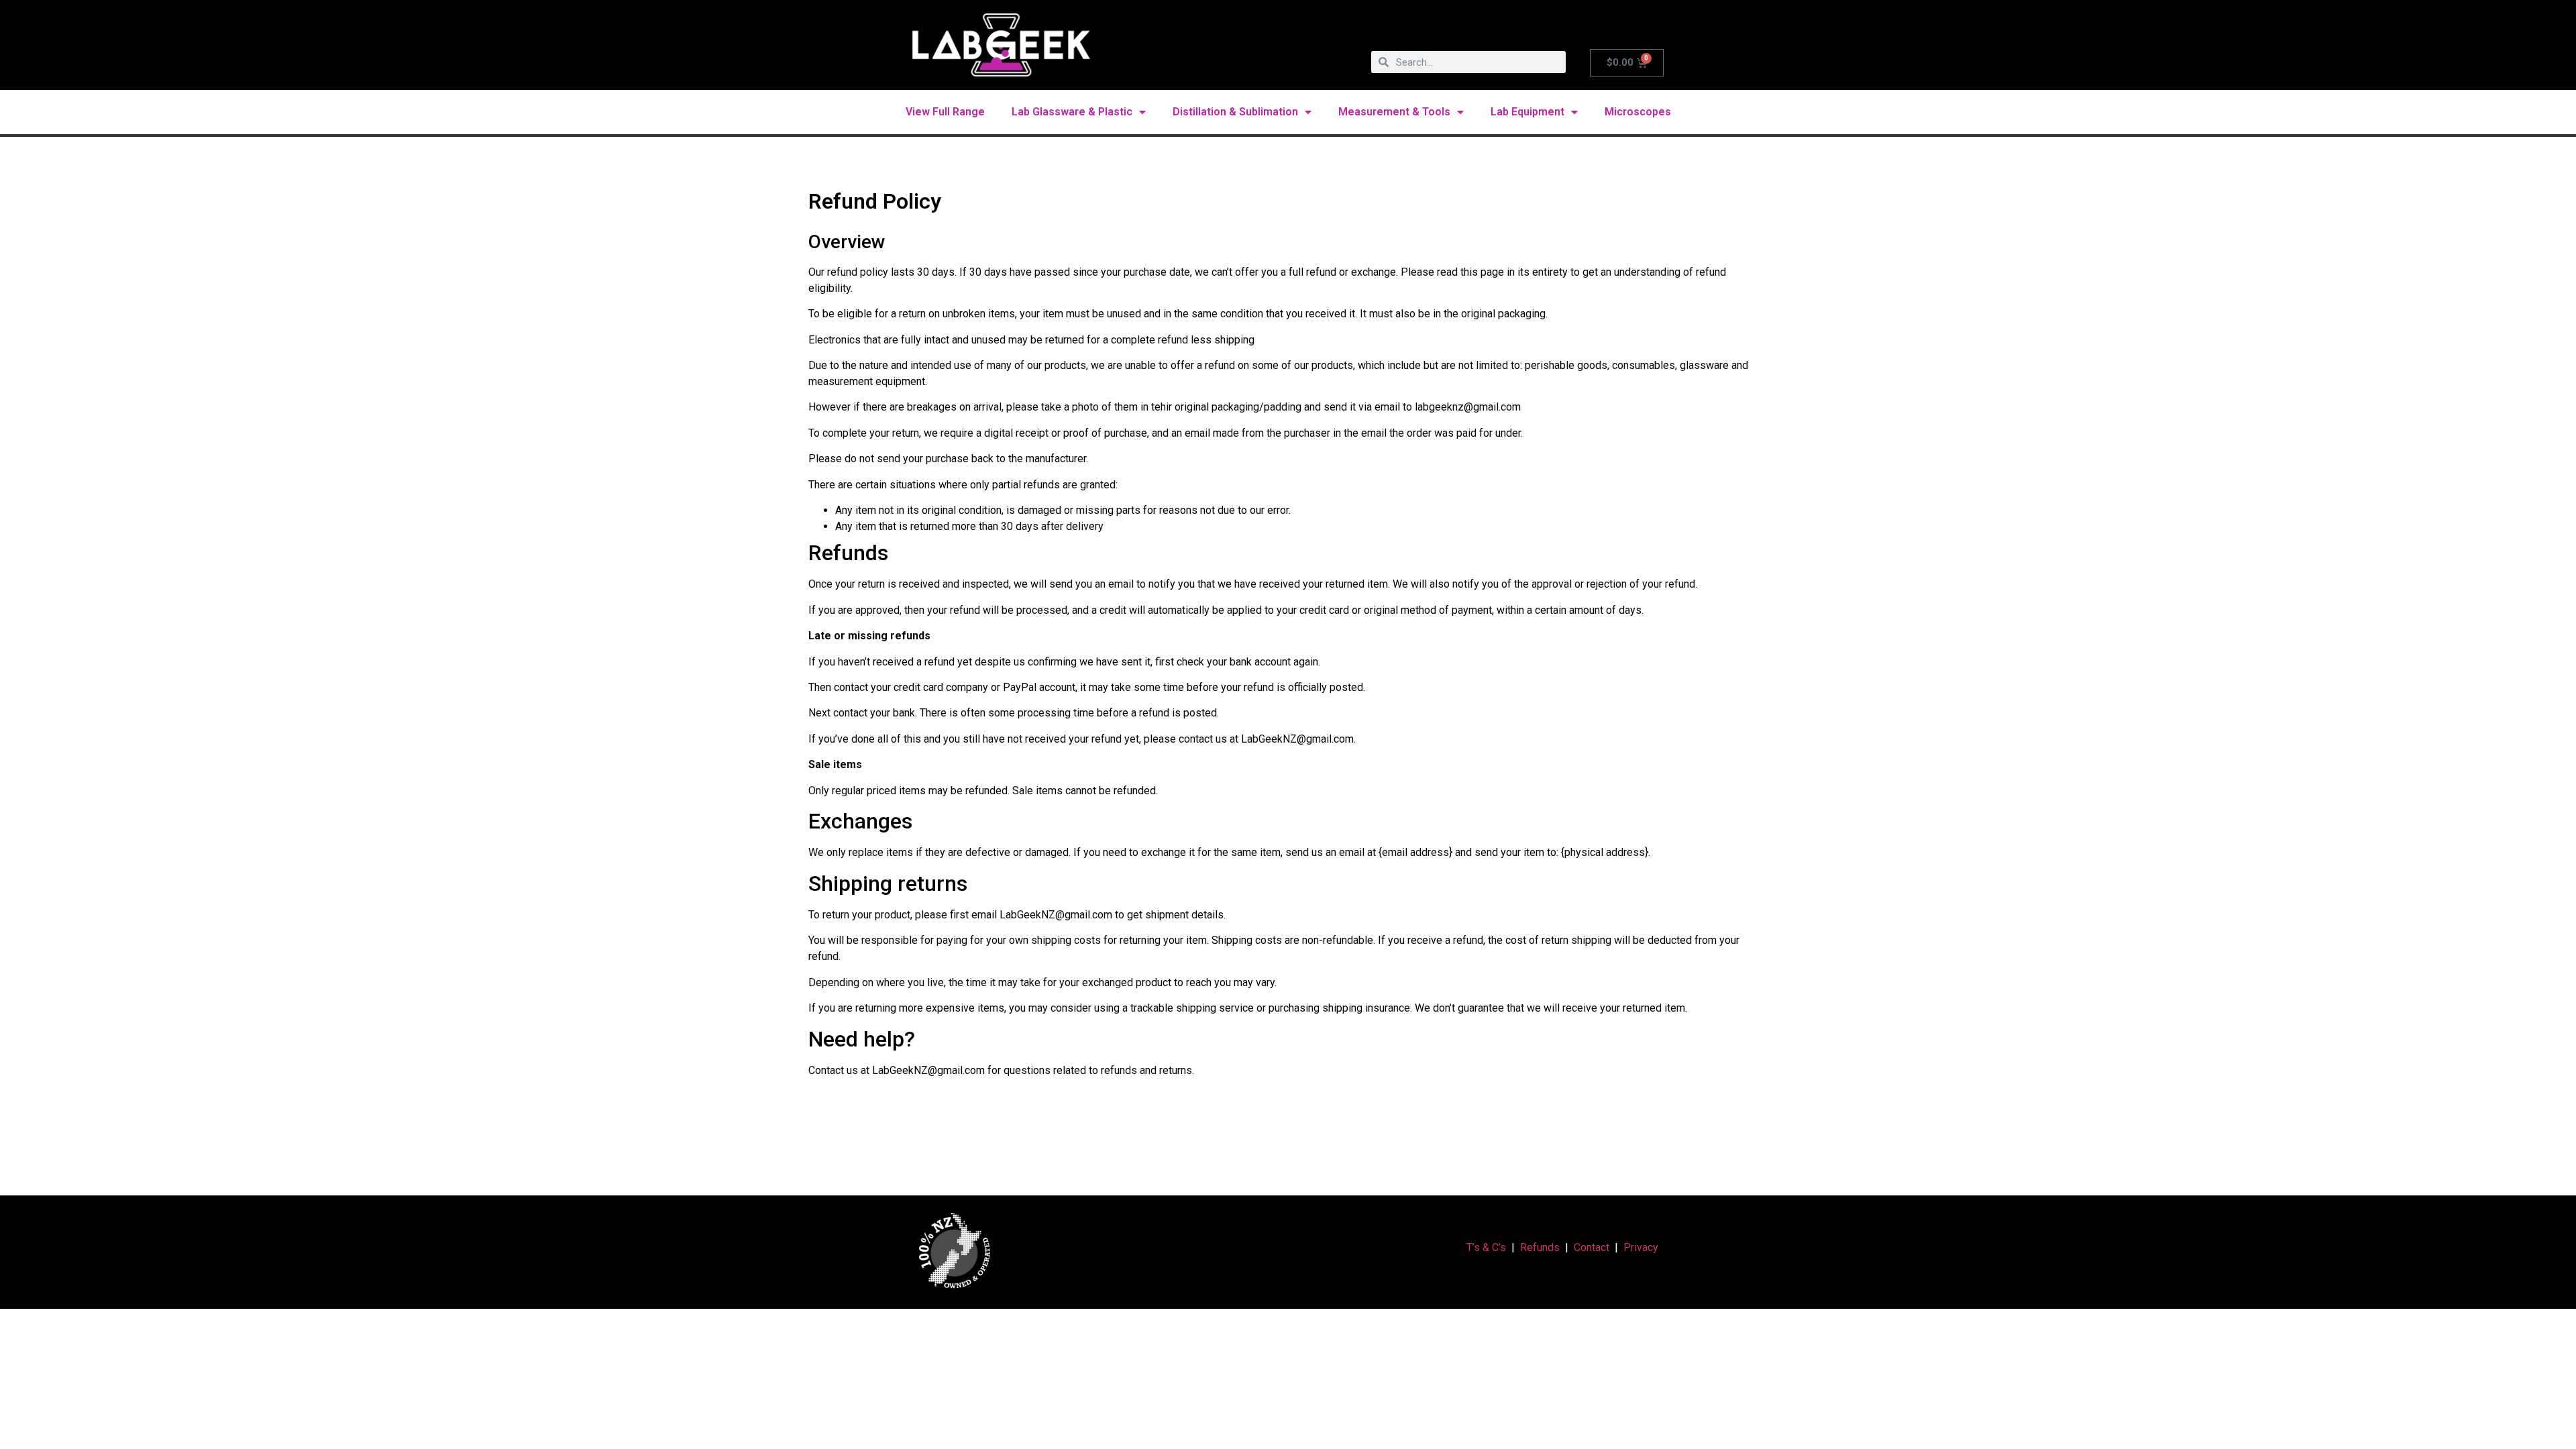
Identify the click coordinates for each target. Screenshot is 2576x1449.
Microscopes (1638, 112)
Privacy (1641, 1247)
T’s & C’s (1486, 1247)
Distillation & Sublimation (1235, 112)
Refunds (1540, 1247)
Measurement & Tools (1394, 112)
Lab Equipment (1527, 112)
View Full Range (945, 112)
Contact (1592, 1247)
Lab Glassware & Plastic (1072, 112)
